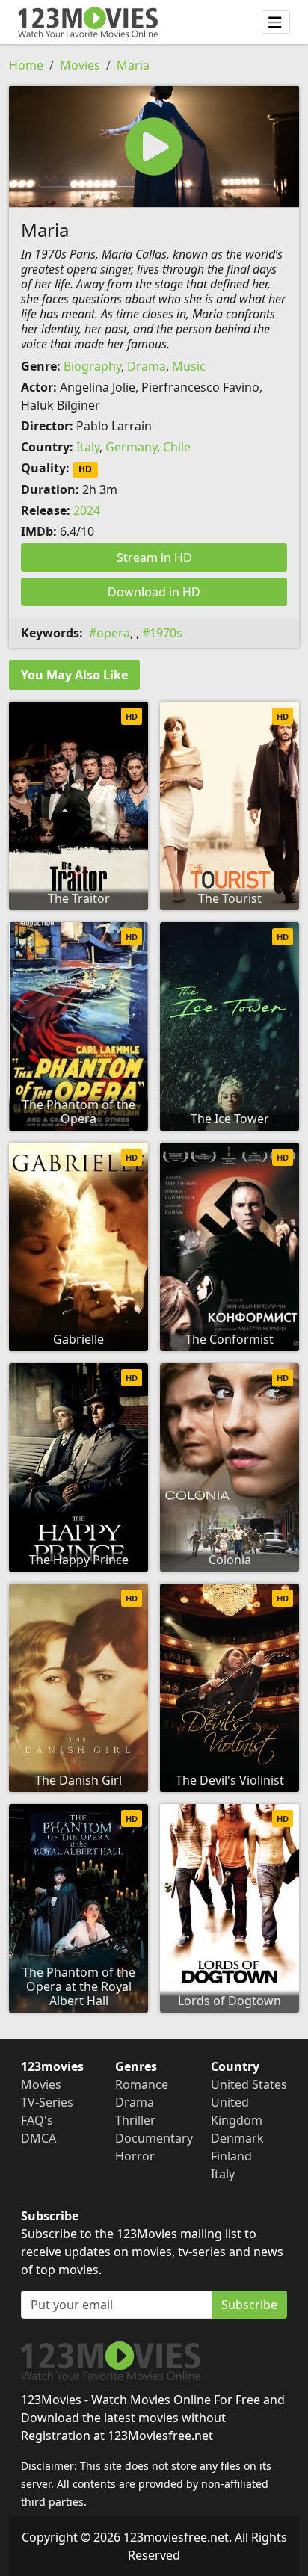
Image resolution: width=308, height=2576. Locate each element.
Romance (142, 2084)
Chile (177, 447)
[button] (154, 146)
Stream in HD (154, 557)
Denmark (237, 2138)
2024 (87, 510)
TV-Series (47, 2102)
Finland (231, 2156)
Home (26, 65)
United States (249, 2084)
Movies (80, 65)
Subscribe (249, 2305)
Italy (88, 447)
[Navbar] (276, 22)
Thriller (135, 2120)
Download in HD (154, 592)
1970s (166, 633)
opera (113, 633)
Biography (92, 366)
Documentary (154, 2138)
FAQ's (37, 2120)
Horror (135, 2156)
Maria (133, 65)
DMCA (38, 2138)
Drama (147, 366)
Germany (131, 447)
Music (189, 366)
